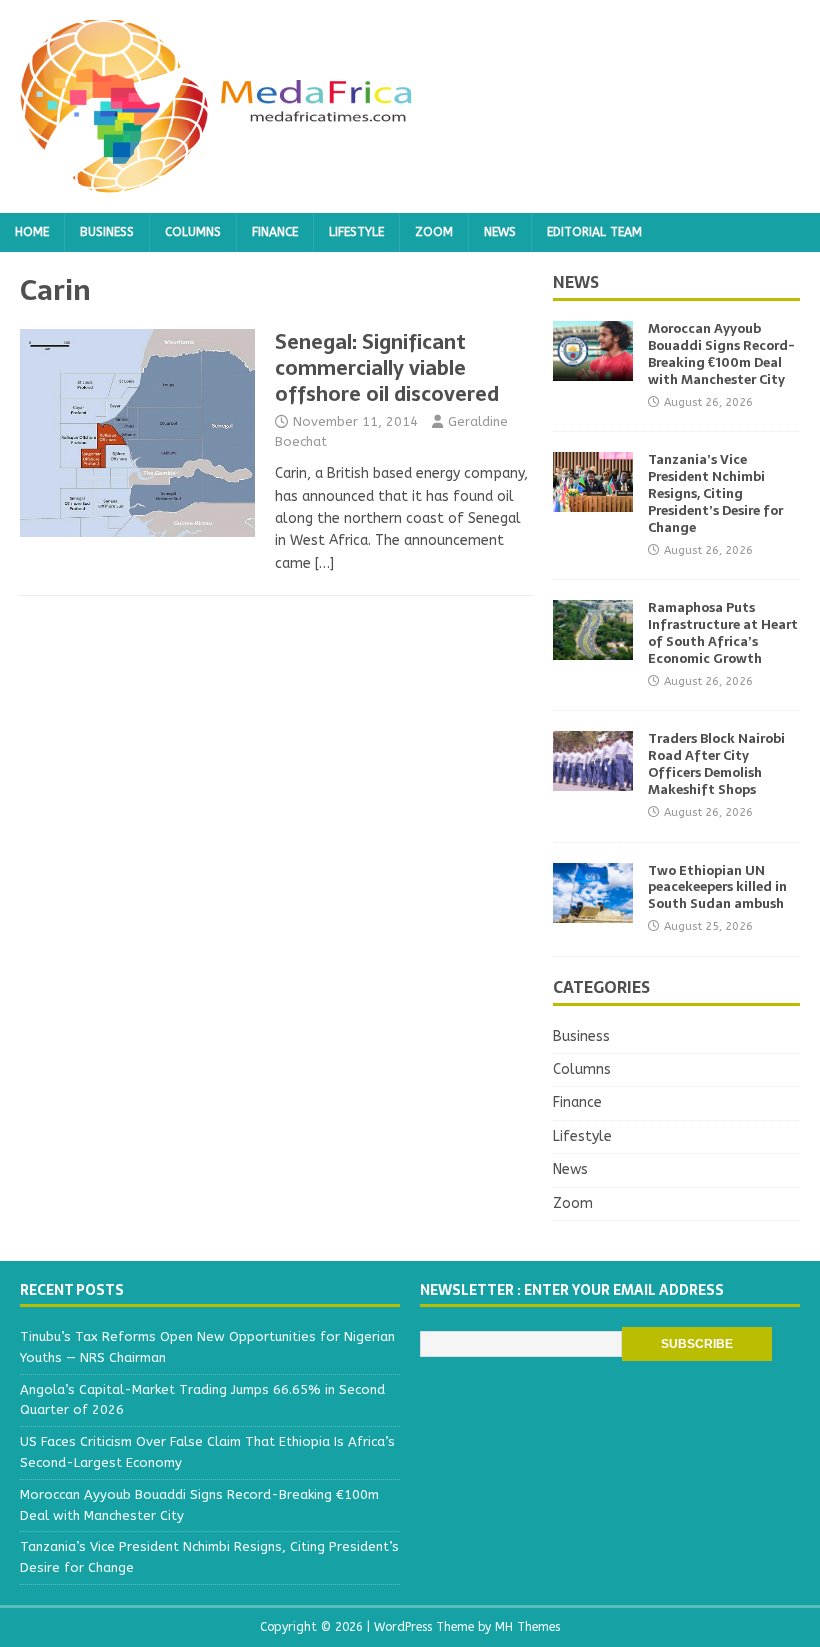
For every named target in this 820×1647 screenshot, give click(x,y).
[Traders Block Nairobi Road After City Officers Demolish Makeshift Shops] (593, 779)
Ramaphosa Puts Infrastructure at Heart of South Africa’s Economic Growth (723, 633)
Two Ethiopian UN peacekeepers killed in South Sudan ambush (717, 887)
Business (107, 232)
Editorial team (594, 232)
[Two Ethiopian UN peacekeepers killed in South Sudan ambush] (593, 910)
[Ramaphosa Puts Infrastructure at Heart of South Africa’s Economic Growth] (593, 648)
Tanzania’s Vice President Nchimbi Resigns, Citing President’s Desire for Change (715, 493)
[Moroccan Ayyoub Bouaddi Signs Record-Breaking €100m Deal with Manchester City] (593, 369)
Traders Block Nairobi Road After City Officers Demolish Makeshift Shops (716, 764)
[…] (324, 563)
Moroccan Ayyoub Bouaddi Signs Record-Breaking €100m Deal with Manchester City (721, 354)
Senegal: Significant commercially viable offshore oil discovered (387, 368)
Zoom (434, 232)
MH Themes (527, 1627)
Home (32, 232)
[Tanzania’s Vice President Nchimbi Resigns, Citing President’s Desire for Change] (593, 500)
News (500, 232)
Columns (193, 232)
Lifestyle (356, 232)
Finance (275, 232)
